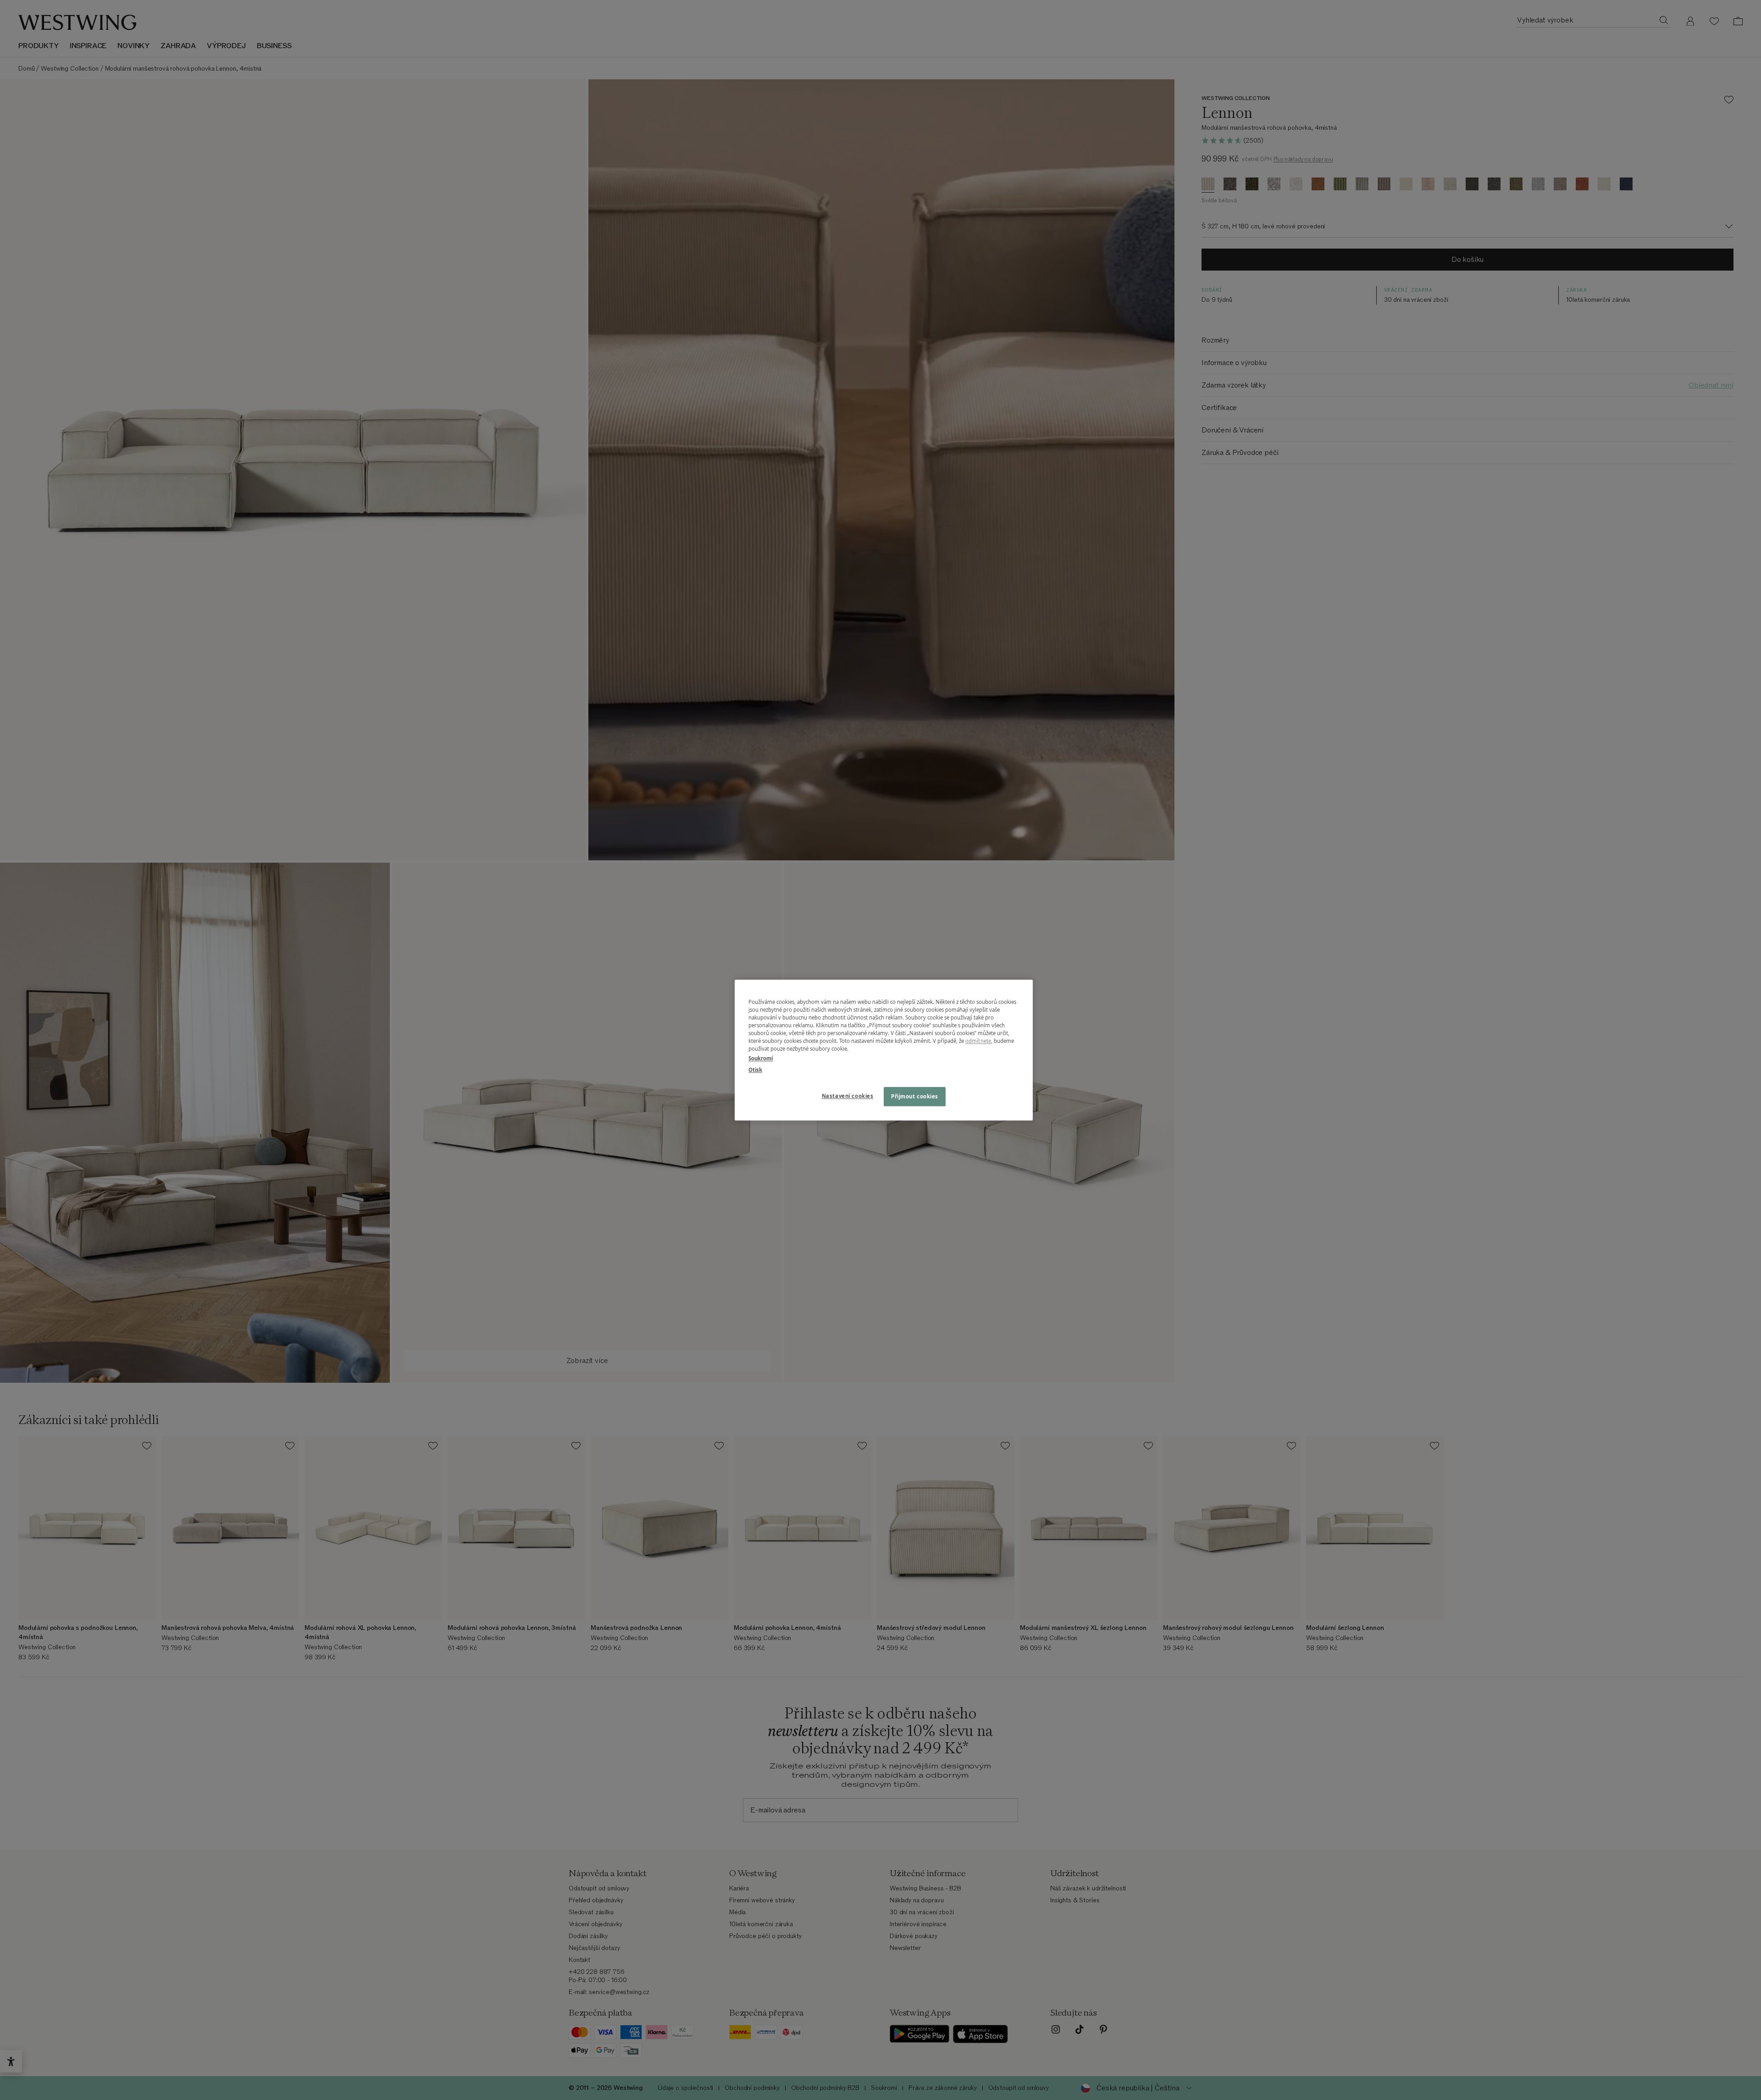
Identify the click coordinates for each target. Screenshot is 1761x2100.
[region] (884, 1050)
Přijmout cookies (915, 1096)
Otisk (755, 1070)
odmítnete (978, 1041)
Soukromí (761, 1058)
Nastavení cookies (848, 1096)
